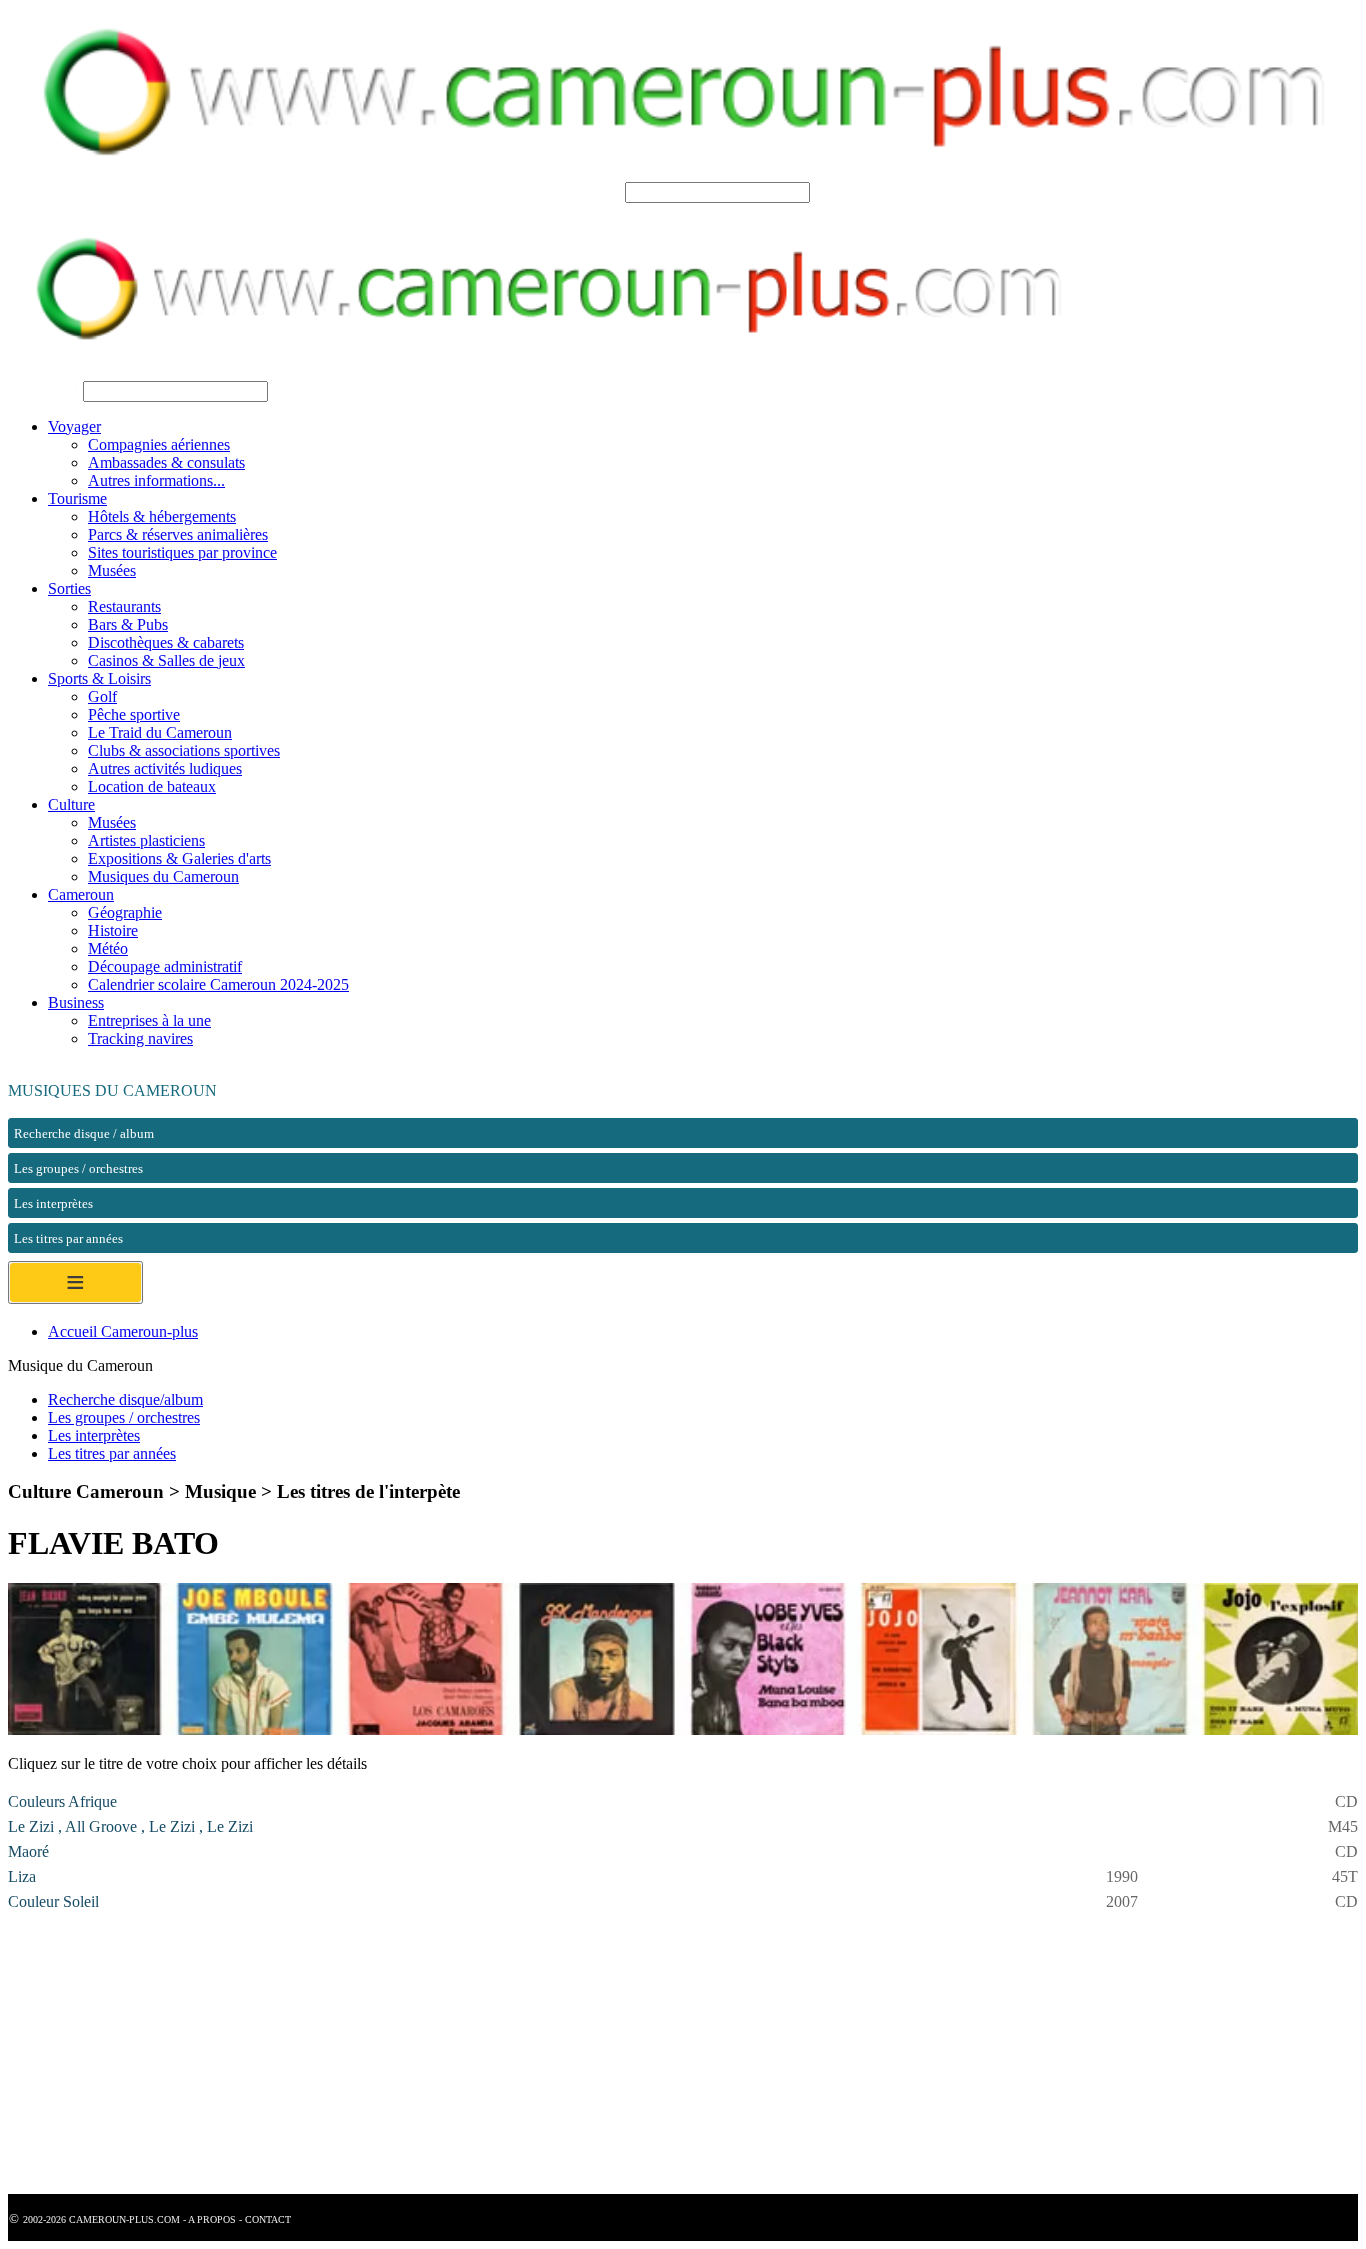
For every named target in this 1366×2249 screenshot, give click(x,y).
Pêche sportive (134, 714)
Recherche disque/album (125, 1399)
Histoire (113, 930)
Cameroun (81, 894)
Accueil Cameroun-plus (123, 1331)
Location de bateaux (152, 786)
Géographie (125, 912)
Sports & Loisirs (99, 678)
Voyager (74, 426)
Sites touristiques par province (182, 552)
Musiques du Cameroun (163, 876)
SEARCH (588, 191)
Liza (22, 1876)
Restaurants (124, 606)
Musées (112, 570)
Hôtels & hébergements (162, 516)
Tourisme (77, 498)
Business (76, 1002)
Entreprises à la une (149, 1020)
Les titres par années (112, 1453)
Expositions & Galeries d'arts (179, 858)
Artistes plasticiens (146, 840)
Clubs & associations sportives (184, 750)
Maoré (28, 1851)
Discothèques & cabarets (166, 642)
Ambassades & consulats (166, 462)
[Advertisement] (608, 2054)
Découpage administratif (165, 966)
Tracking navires (140, 1038)
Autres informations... (156, 480)
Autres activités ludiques (165, 768)
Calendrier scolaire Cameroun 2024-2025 (218, 984)
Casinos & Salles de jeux (166, 660)
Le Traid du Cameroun (160, 732)
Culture (71, 804)
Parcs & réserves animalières (178, 534)
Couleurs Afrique (62, 1801)
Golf (102, 696)
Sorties (69, 588)
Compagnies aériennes (159, 444)
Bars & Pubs (128, 624)
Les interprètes (94, 1435)
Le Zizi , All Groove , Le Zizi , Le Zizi (130, 1826)
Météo (108, 948)
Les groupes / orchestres (124, 1417)
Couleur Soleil (53, 1901)
